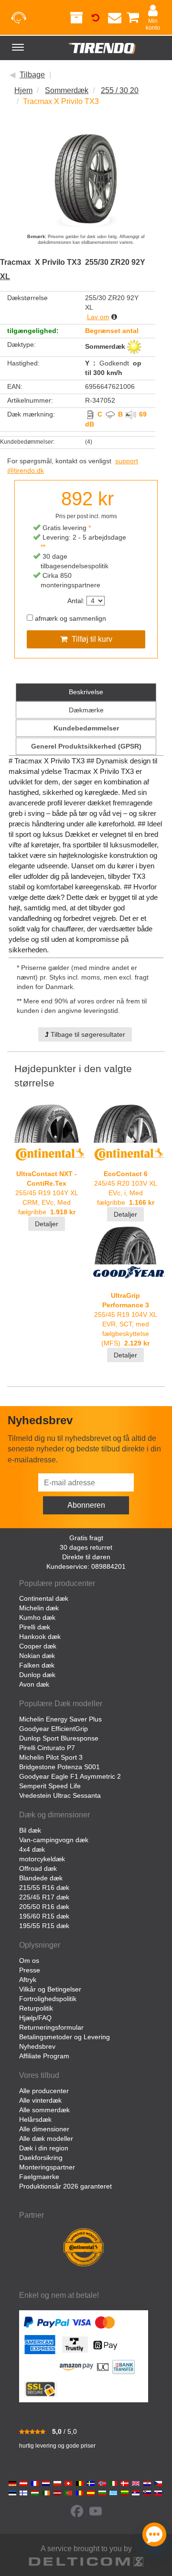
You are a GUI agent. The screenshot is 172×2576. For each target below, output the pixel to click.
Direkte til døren (86, 1557)
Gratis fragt (86, 1538)
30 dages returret (86, 1547)
